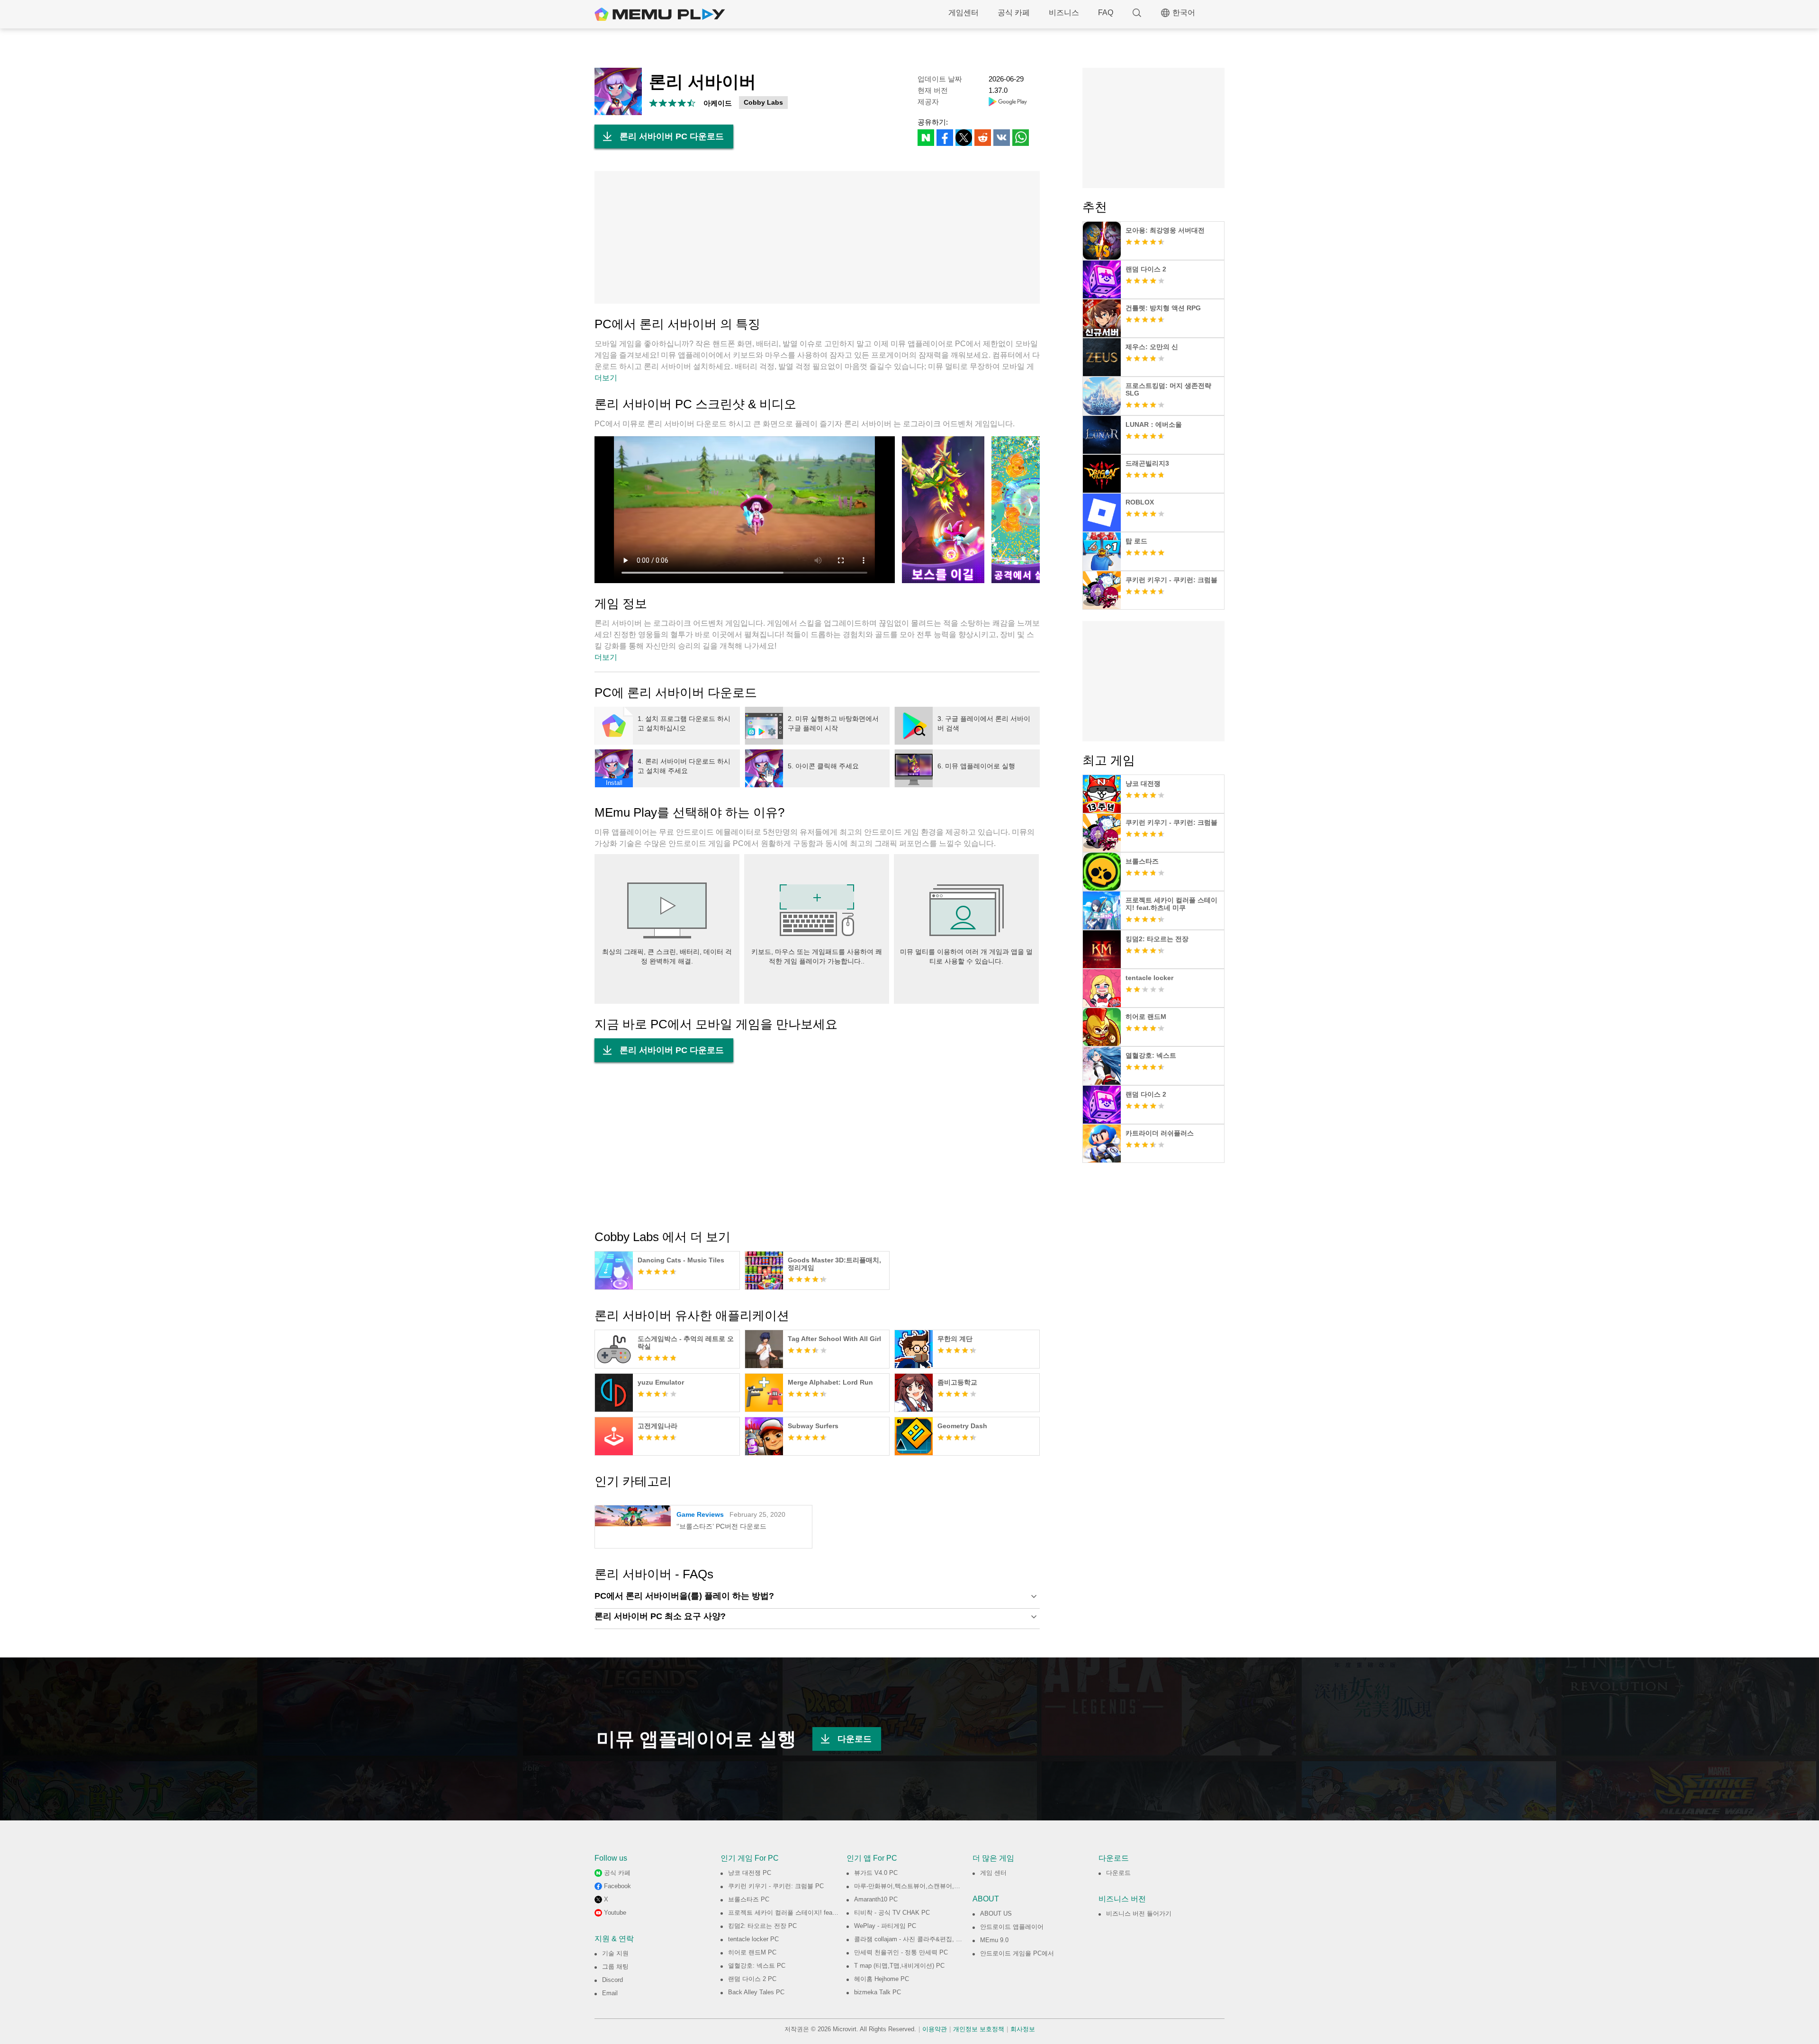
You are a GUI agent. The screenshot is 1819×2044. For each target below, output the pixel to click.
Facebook (617, 1886)
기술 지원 (615, 1953)
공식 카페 (1014, 13)
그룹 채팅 (615, 1967)
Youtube (615, 1913)
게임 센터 (993, 1873)
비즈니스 (1064, 13)
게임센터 (964, 13)
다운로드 (855, 1739)
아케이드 (718, 103)
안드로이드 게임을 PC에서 (1017, 1953)
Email (610, 1993)
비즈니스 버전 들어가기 (1139, 1913)
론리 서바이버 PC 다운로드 (672, 136)
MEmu (660, 14)
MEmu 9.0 (994, 1940)
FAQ (1106, 13)
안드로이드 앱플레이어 (1012, 1927)
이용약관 (935, 2029)
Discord (612, 1980)
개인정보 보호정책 (979, 2029)
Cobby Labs (763, 102)
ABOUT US (996, 1913)
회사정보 (1023, 2029)
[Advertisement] (817, 237)
